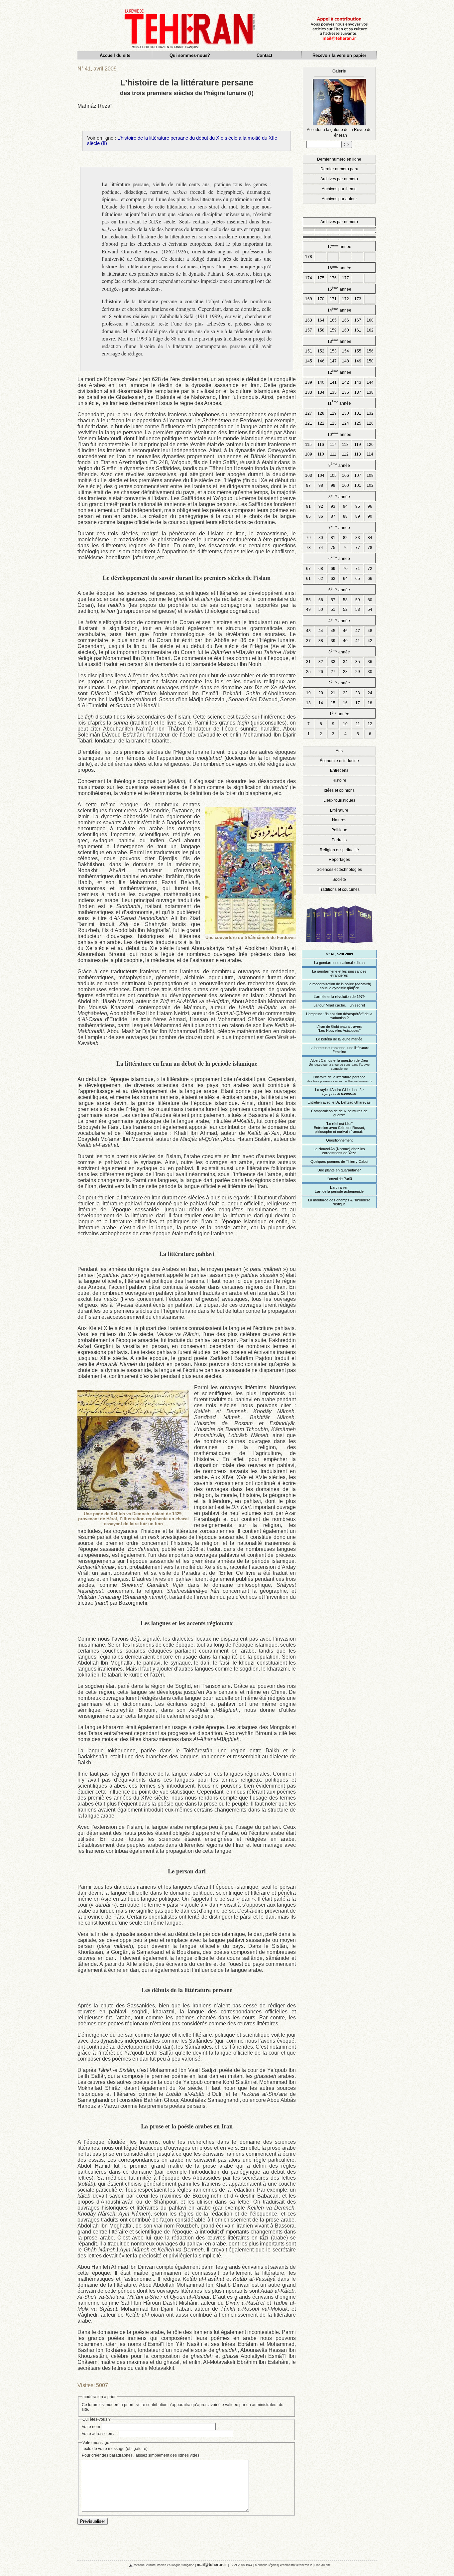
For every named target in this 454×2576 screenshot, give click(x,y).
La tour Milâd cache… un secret (339, 1005)
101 (358, 485)
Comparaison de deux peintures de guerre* (339, 1113)
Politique (339, 830)
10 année (339, 434)
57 (333, 600)
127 (309, 413)
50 (321, 610)
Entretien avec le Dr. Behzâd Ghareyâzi (339, 1102)
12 (370, 724)
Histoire (339, 780)
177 (345, 278)
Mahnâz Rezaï (95, 106)
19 (308, 693)
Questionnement (339, 1140)
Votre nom (91, 2427)
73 (308, 548)
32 (321, 662)
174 (309, 278)
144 (370, 382)
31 (308, 662)
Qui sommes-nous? (190, 55)
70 (345, 569)
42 (370, 641)
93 (333, 506)
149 (358, 361)
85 (308, 516)
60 (370, 600)
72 (370, 569)
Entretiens (339, 770)
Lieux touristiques (339, 800)
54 (370, 610)
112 (345, 454)
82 (345, 538)
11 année (339, 403)
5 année (339, 589)
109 (309, 454)
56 (321, 600)
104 (321, 475)
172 (345, 299)
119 (358, 445)
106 (345, 475)
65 (358, 579)
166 (345, 320)
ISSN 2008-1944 (241, 2565)
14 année (339, 310)
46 (345, 631)
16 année (339, 268)
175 (321, 278)
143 (358, 382)
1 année (339, 713)
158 (321, 330)
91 (308, 506)
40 (345, 641)
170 (321, 299)
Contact (264, 55)
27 (333, 672)
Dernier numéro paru (339, 169)
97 (308, 485)
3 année (339, 652)
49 (308, 610)
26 (321, 672)
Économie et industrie (339, 761)
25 (308, 672)
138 (370, 392)
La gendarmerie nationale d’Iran (339, 963)
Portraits (339, 840)
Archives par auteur (339, 199)
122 (321, 423)
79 (308, 538)
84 (370, 538)
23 (358, 693)
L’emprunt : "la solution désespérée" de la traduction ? (339, 1016)
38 (321, 641)
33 (333, 662)
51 (333, 610)
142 (345, 382)
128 (321, 413)
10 (345, 724)
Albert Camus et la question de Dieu (339, 1064)
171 (333, 299)
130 (345, 413)
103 (309, 475)
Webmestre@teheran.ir (296, 2565)
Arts (339, 751)
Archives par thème (339, 189)
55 (308, 600)
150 (370, 361)
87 (333, 516)
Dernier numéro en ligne (339, 159)
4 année (339, 620)
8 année (339, 496)
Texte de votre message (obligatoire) (115, 2449)
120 (370, 445)
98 (321, 485)
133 (309, 392)
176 (333, 278)
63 (333, 579)
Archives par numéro (339, 179)
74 (321, 548)
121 (309, 423)
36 (370, 662)
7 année (339, 527)
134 (321, 392)
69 (333, 569)
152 (321, 351)
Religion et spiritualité (339, 850)
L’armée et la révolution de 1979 (339, 997)
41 (358, 641)
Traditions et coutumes (339, 889)
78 (370, 548)
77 (358, 548)
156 (370, 351)
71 (358, 569)
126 (370, 423)
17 (358, 703)
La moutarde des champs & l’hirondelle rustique (339, 1202)
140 (321, 382)
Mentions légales (267, 2565)
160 (345, 330)
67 (308, 569)
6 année (339, 558)
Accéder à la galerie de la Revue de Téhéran (339, 103)
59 (358, 600)
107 (358, 475)
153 (333, 351)
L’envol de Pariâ (339, 1179)
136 (345, 392)
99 (333, 485)
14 (321, 703)
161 (358, 330)
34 (345, 662)
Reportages (339, 860)
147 (333, 361)
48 (370, 631)
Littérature (339, 810)
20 (321, 693)
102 (370, 485)
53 (358, 610)
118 (345, 445)
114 (370, 454)
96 (370, 506)
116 (321, 445)
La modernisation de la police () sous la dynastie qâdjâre (339, 986)
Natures (339, 820)
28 (345, 672)
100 (345, 485)
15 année (339, 289)
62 (321, 579)
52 (345, 610)
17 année (339, 246)
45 (333, 631)
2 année (339, 682)
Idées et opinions (339, 790)
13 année (339, 341)
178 (309, 257)
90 (370, 516)
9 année (339, 465)
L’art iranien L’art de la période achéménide (339, 1189)
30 (370, 672)
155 (358, 351)
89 (358, 516)
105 (333, 475)
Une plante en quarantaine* (339, 1170)
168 (370, 320)
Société (339, 880)
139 (309, 382)
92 (321, 506)
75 (333, 548)
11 (358, 724)
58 (345, 600)
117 (333, 445)
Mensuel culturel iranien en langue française (164, 2565)
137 (358, 392)
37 (308, 641)
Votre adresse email (100, 2434)
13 (308, 703)
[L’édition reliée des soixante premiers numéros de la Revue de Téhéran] (339, 946)
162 (370, 330)
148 (345, 361)
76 (345, 548)
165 (333, 320)
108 (370, 475)
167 (358, 320)
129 (333, 413)
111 (333, 454)
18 (370, 703)
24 (370, 693)
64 (345, 579)
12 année (339, 372)
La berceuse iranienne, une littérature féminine (339, 1050)
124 (345, 423)
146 (321, 361)
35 (358, 662)
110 (321, 454)
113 (358, 454)
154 (345, 351)
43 (308, 631)
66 (370, 579)
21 (333, 693)
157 (309, 330)
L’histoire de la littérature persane (339, 1079)
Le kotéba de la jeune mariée (339, 1039)
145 (309, 361)
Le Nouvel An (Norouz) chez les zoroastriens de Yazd (339, 1151)
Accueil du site (115, 55)
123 (333, 423)
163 (309, 320)
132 (370, 413)
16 (345, 703)
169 (309, 299)
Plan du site (323, 2565)
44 (321, 631)
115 (308, 445)
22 (345, 693)
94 (345, 506)
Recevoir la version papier (339, 55)
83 (358, 538)
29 (358, 672)
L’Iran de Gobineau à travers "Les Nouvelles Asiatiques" (339, 1028)
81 (333, 538)
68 (321, 569)
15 (333, 703)
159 (333, 330)
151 (309, 351)
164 (321, 320)
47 (358, 631)
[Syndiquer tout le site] (125, 2565)
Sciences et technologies (339, 870)
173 (358, 299)
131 (358, 413)
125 (358, 423)
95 (358, 506)
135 (333, 392)
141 (333, 382)
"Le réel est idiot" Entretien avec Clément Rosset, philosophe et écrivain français (339, 1128)
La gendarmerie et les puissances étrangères (339, 973)
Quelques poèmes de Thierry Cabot (339, 1161)
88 (345, 516)
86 (321, 516)
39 (333, 641)
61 (308, 579)
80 (321, 538)
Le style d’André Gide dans (339, 1092)
